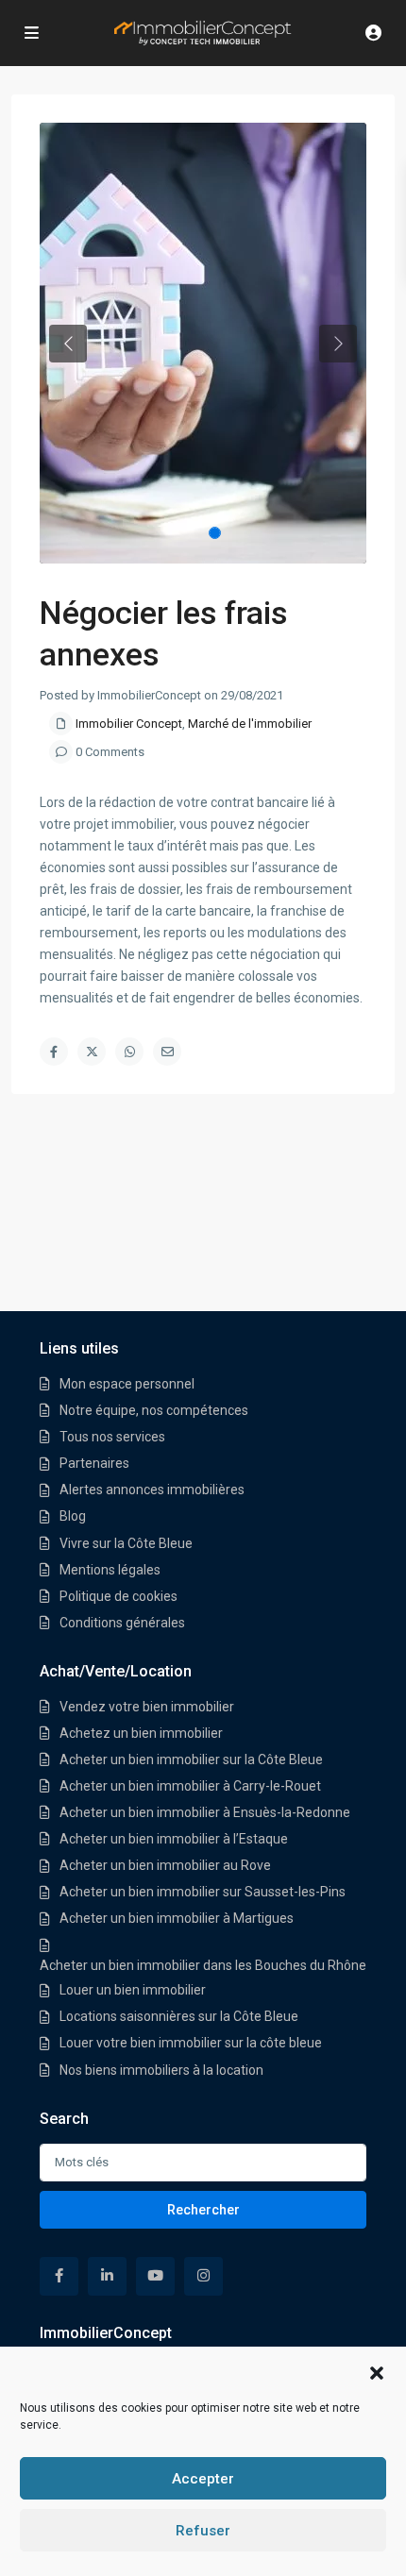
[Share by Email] (167, 1052)
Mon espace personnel (127, 1384)
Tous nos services (112, 1437)
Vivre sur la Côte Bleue (126, 1543)
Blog (73, 1516)
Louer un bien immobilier (133, 1990)
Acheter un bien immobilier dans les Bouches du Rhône (203, 1965)
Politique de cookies (118, 1596)
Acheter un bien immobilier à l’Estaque (174, 1839)
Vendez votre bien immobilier (147, 1707)
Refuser (203, 2531)
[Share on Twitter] (92, 1052)
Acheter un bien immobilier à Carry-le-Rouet (190, 1786)
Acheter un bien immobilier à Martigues (177, 1918)
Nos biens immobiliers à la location (161, 2070)
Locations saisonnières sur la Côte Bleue (179, 2016)
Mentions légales (110, 1570)
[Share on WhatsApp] (129, 1052)
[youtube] (155, 2276)
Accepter (203, 2479)
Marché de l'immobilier (250, 724)
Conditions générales (122, 1623)
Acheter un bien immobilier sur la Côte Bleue (191, 1759)
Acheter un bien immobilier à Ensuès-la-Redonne (205, 1812)
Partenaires (94, 1463)
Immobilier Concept (129, 724)
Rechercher (203, 2210)
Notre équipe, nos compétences (154, 1410)
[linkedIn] (107, 2276)
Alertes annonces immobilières (152, 1490)
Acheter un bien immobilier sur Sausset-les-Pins (203, 1892)
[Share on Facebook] (54, 1052)
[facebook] (59, 2276)
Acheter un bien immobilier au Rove (165, 1865)
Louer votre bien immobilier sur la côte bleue (191, 2043)
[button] (377, 2371)
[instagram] (203, 2276)
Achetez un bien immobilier (141, 1733)
